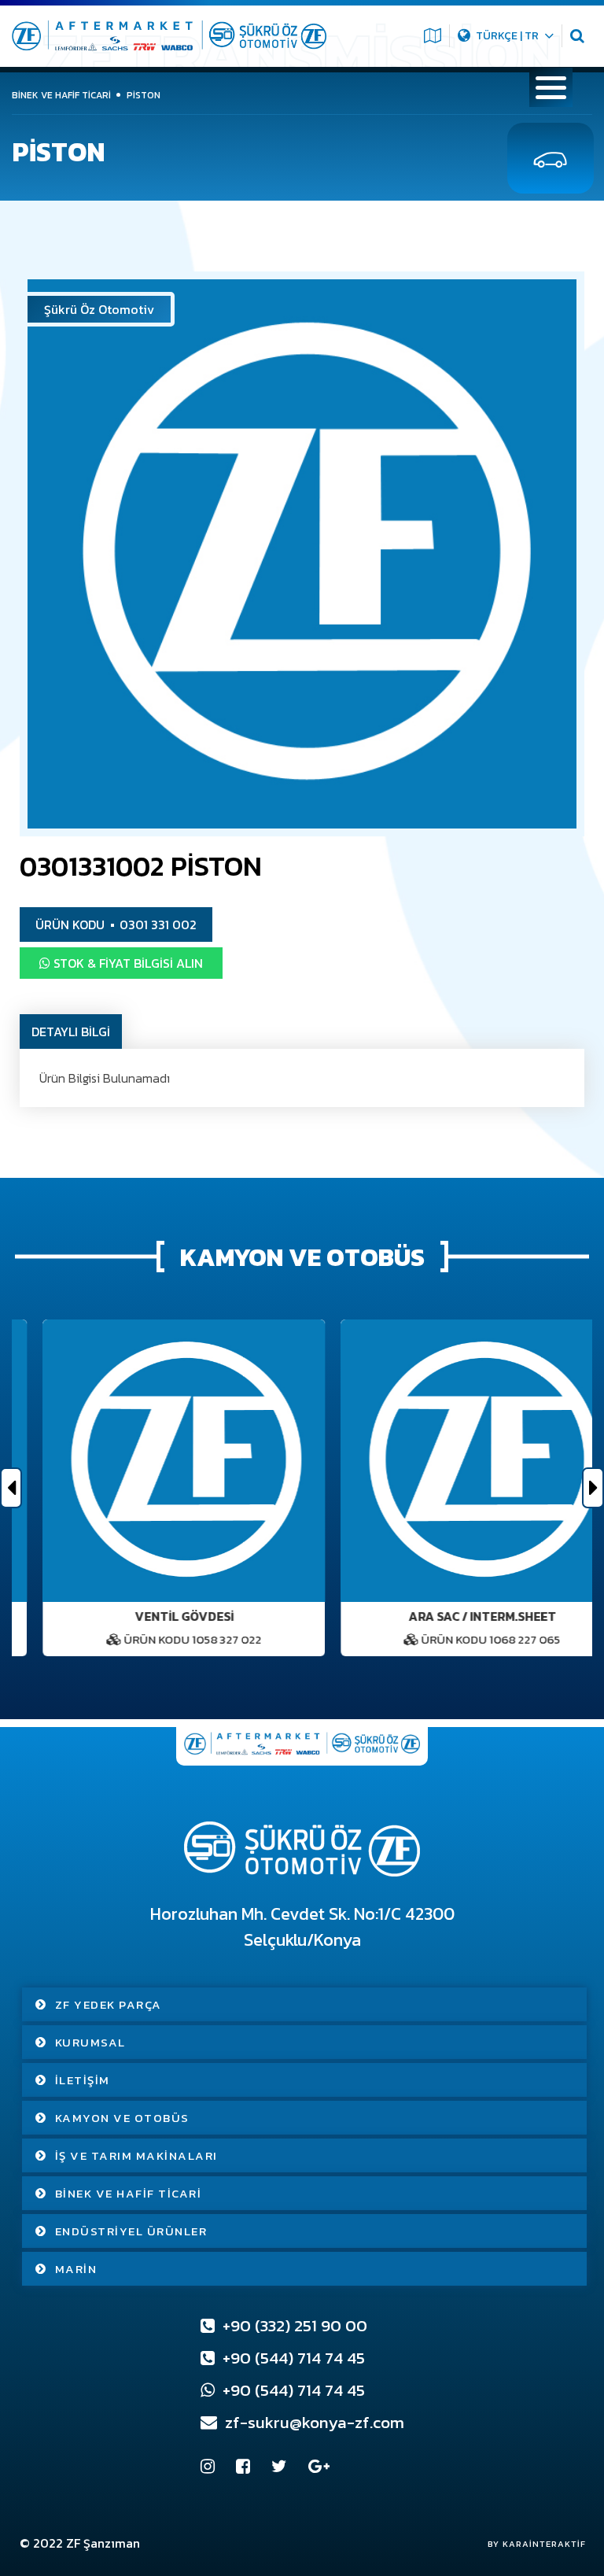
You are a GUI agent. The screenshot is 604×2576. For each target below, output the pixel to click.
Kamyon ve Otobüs (122, 2118)
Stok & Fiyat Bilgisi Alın (127, 963)
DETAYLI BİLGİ (71, 1032)
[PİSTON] (302, 554)
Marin (76, 2269)
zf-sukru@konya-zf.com (313, 2422)
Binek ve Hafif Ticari (129, 2193)
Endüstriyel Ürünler (131, 2231)
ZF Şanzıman (103, 2543)
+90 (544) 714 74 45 (292, 2358)
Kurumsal (90, 2042)
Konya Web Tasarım (529, 2544)
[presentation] (11, 1488)
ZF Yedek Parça (109, 2004)
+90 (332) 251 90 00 (293, 2325)
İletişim (83, 2080)
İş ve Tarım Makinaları (136, 2155)
